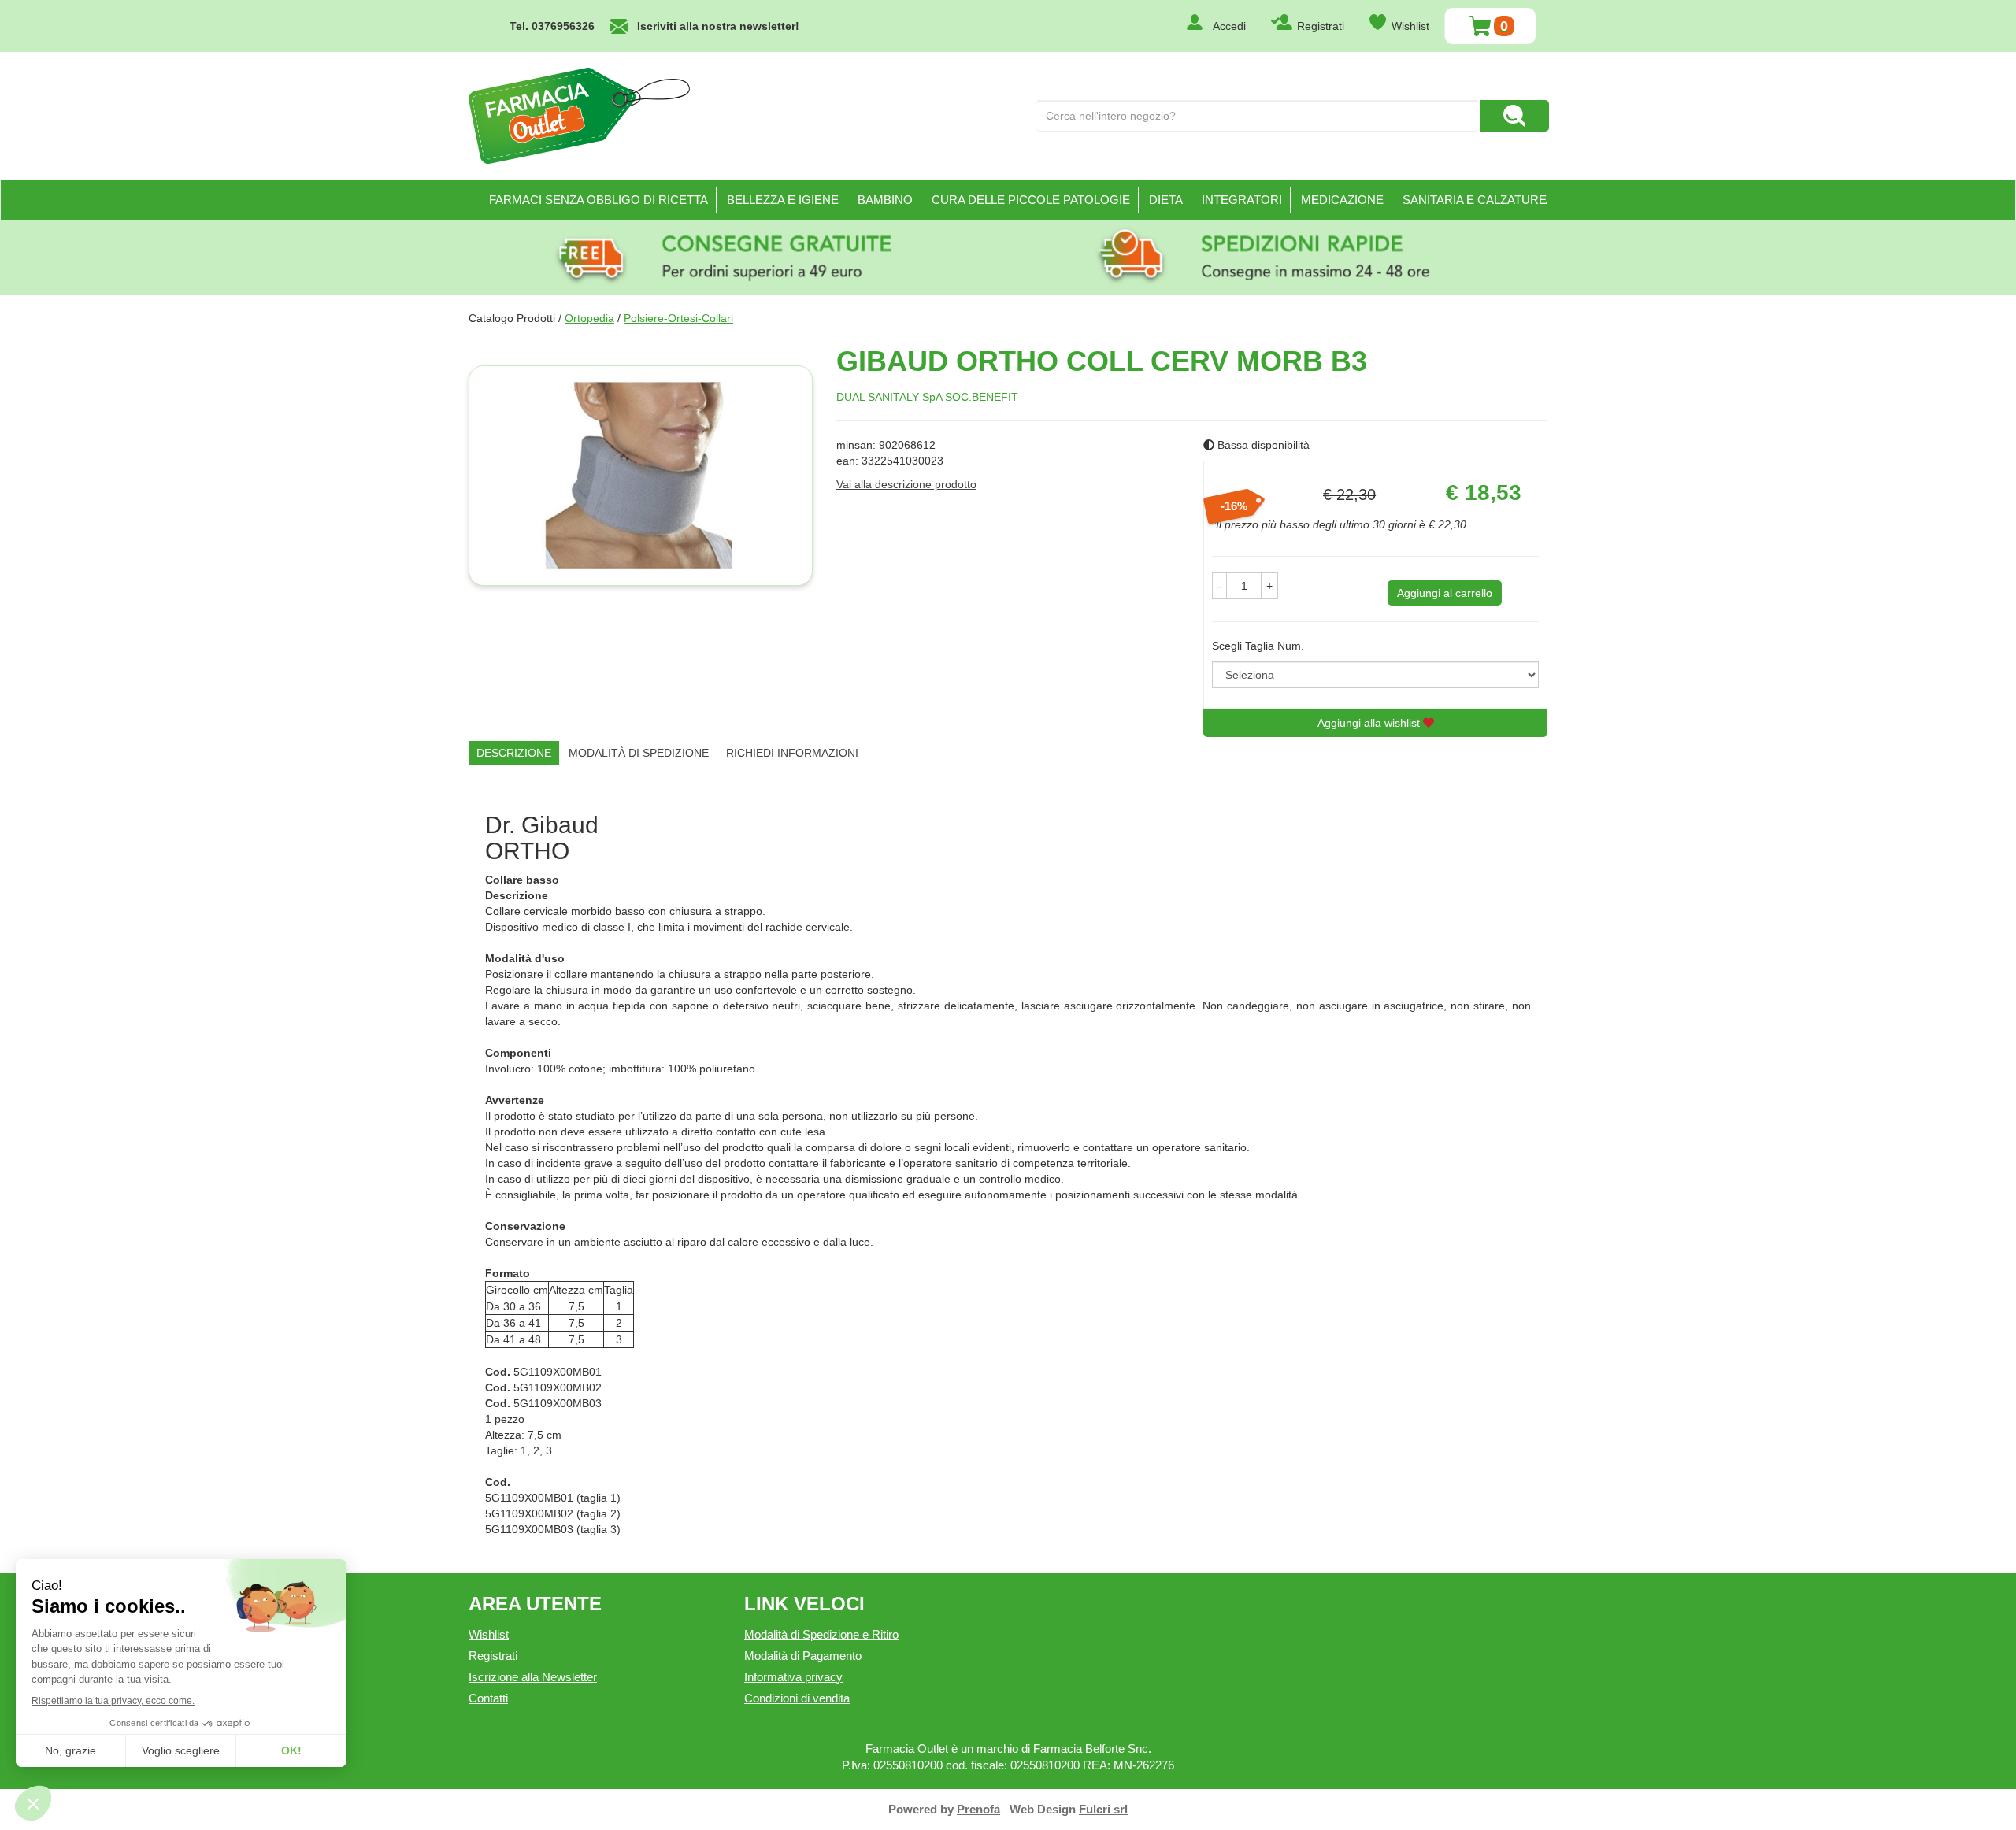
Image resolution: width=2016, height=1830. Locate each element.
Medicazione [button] (1342, 200)
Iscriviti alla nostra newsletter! (718, 26)
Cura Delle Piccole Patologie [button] (1031, 200)
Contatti (488, 1698)
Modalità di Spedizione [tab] (639, 753)
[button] (1219, 586)
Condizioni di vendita (797, 1698)
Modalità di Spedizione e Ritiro (821, 1634)
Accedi (1229, 26)
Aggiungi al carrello (1445, 593)
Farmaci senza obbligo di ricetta (598, 200)
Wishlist (1410, 26)
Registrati (1321, 26)
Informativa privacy (793, 1677)
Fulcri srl (1103, 1809)
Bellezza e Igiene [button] (783, 200)
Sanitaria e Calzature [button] (1475, 200)
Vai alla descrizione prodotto (906, 484)
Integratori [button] (1242, 200)
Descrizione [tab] (514, 753)
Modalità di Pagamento (803, 1656)
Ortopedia (589, 318)
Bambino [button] (885, 200)
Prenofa (978, 1809)
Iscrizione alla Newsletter (533, 1677)
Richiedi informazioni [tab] (792, 753)
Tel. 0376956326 (552, 26)
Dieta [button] (1166, 200)
